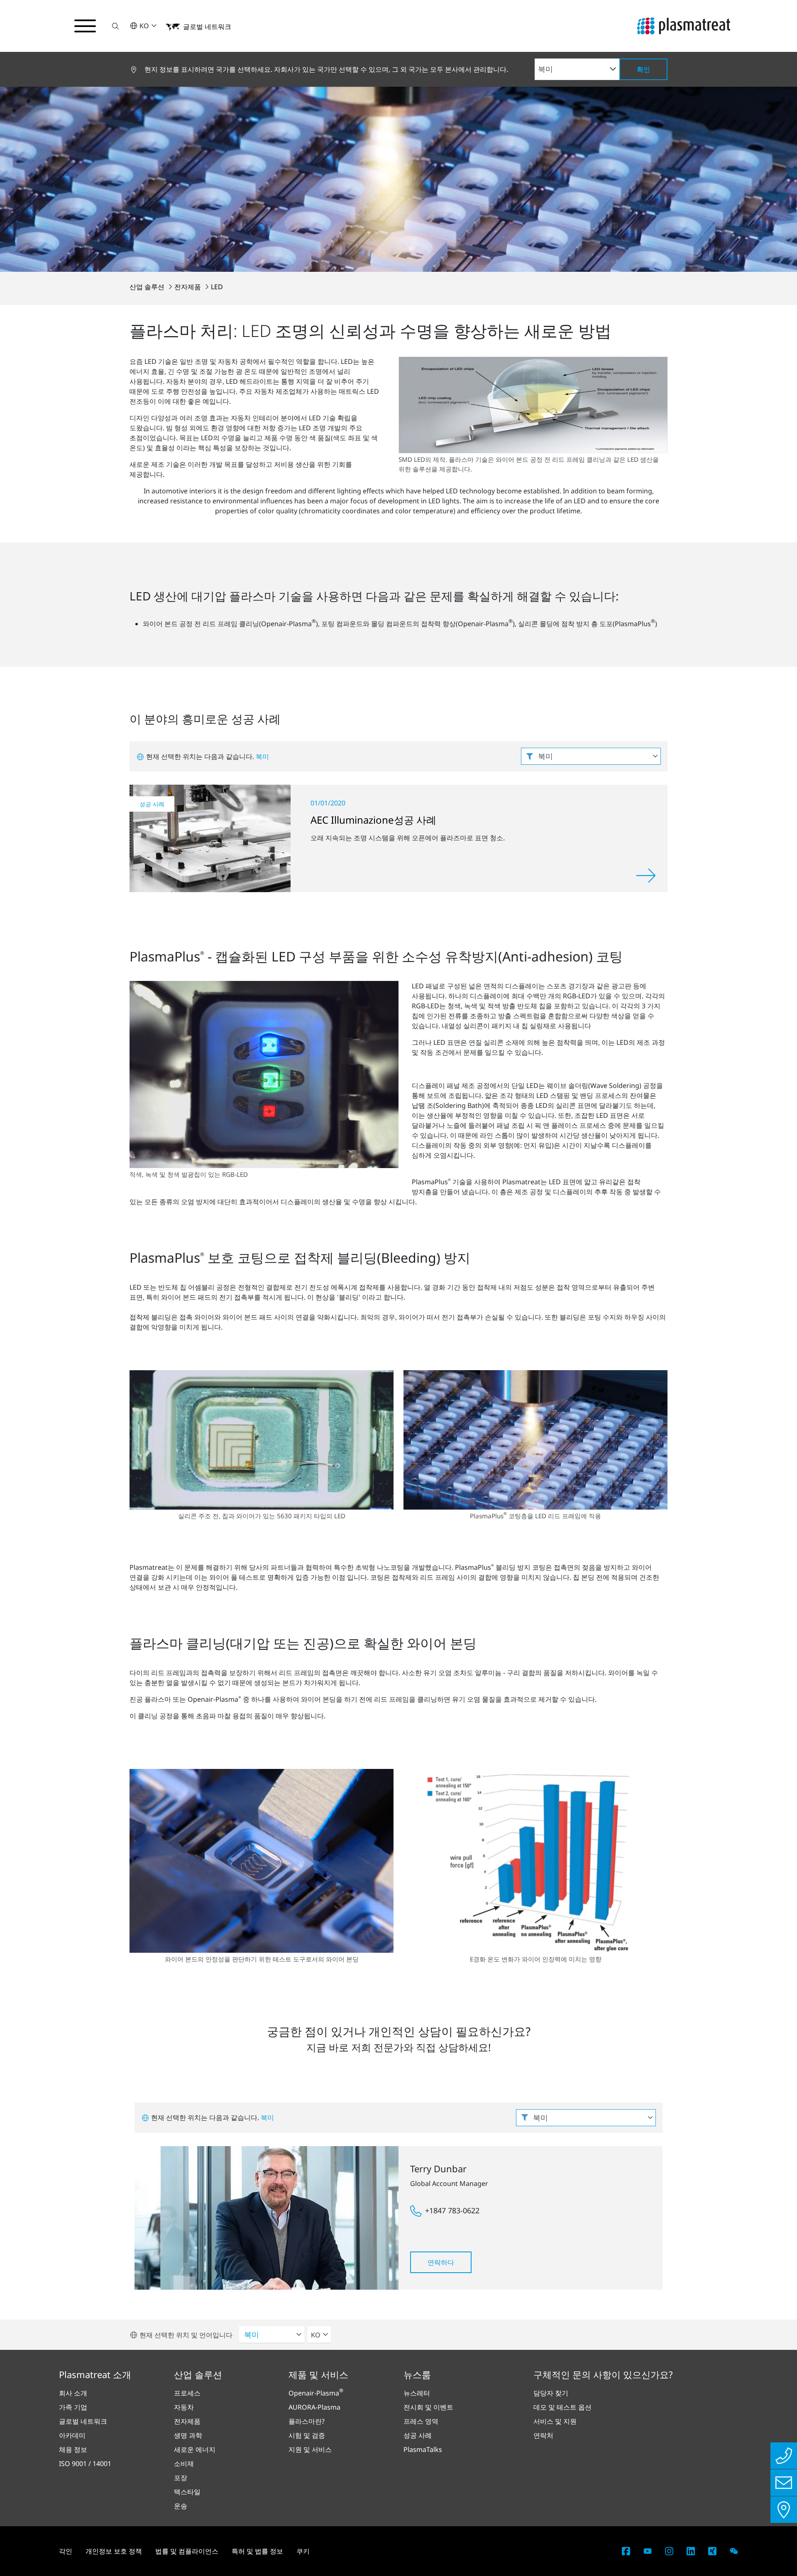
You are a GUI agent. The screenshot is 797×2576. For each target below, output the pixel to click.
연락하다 (441, 2262)
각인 (66, 2551)
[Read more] (646, 876)
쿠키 (303, 2551)
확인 (643, 69)
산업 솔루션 (148, 287)
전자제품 (188, 287)
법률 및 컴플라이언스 (187, 2551)
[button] (115, 26)
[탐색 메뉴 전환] (85, 26)
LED (217, 287)
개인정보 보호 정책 (114, 2551)
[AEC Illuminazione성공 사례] (210, 838)
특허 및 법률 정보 (257, 2551)
